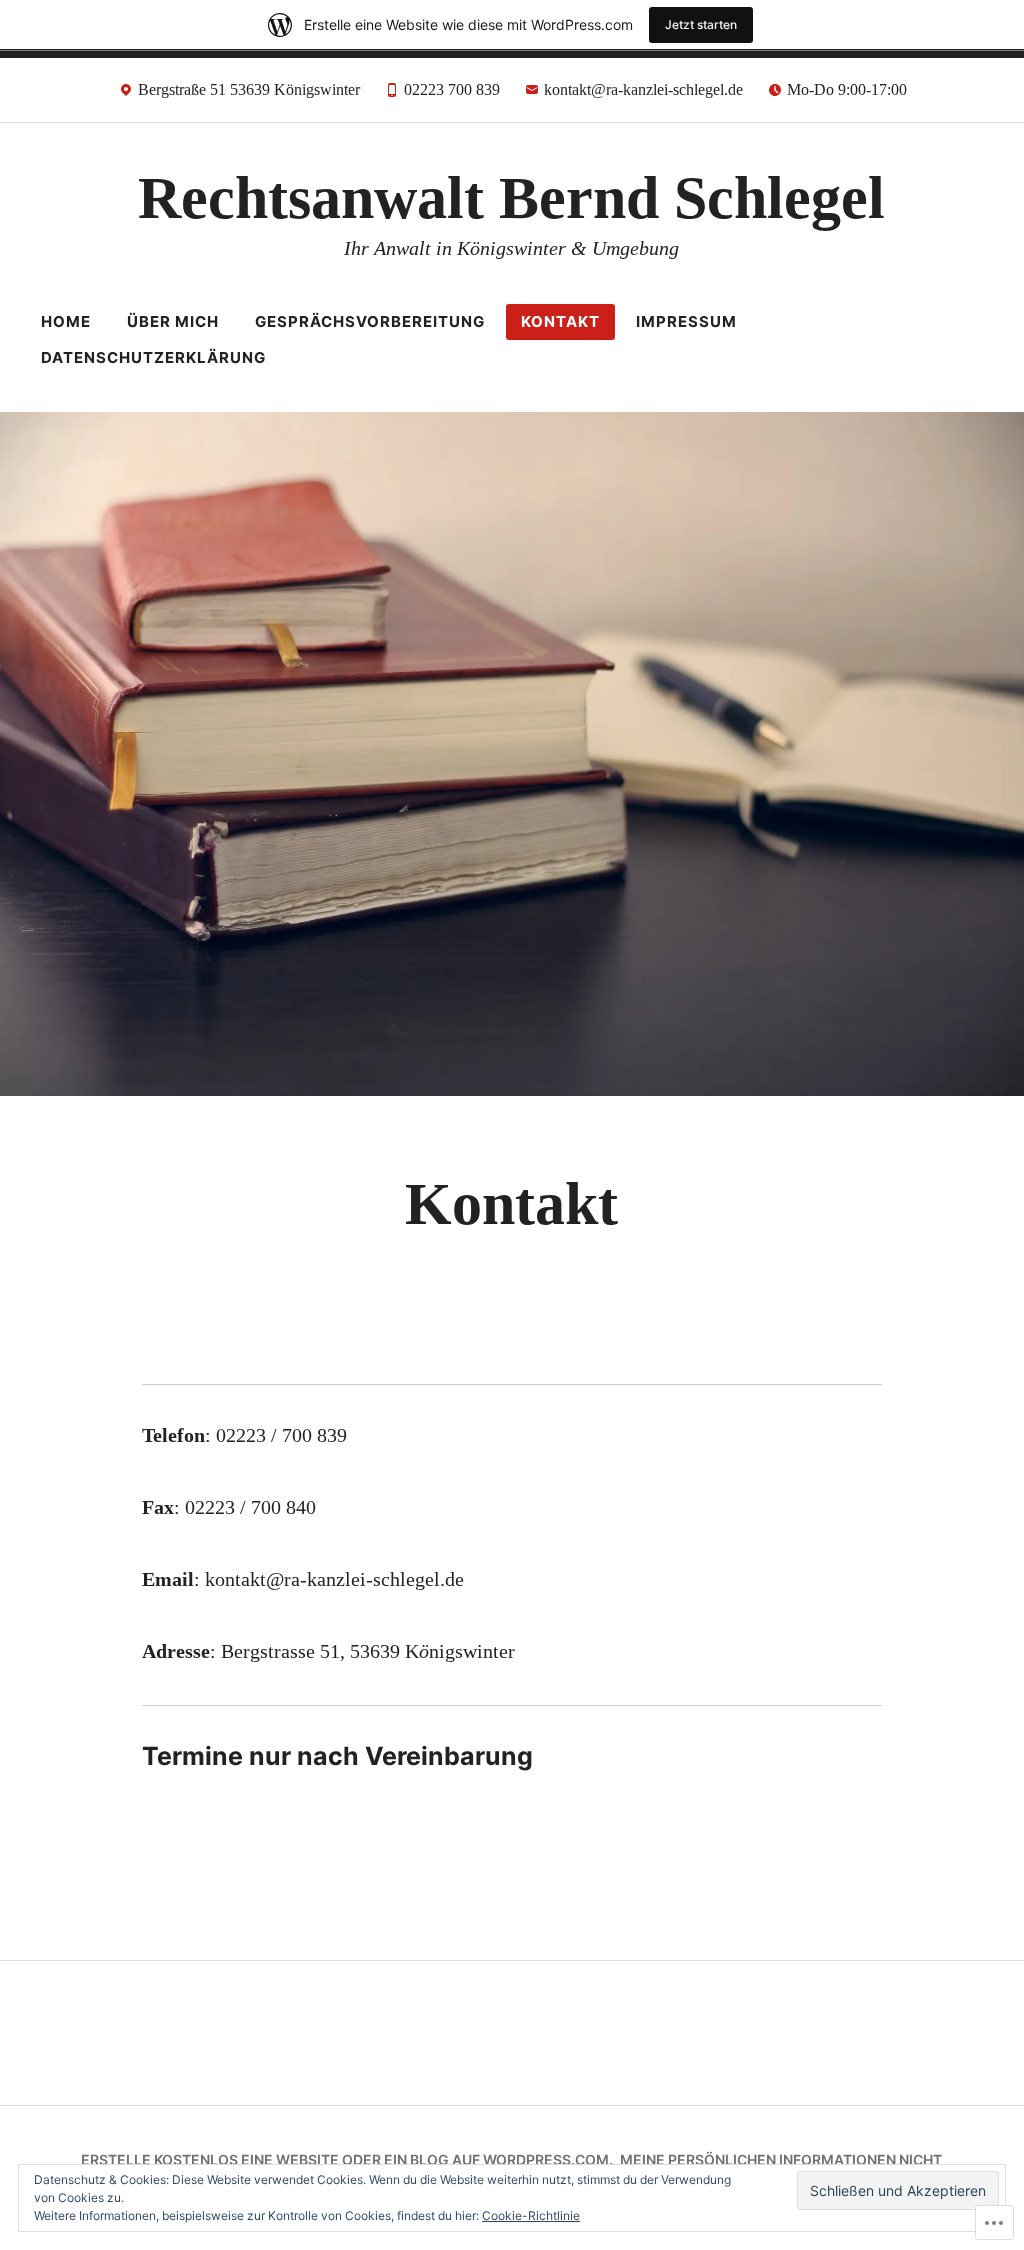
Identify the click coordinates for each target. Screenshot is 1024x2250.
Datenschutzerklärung (153, 357)
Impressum (686, 321)
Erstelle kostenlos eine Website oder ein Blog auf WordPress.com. (347, 2159)
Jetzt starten (701, 24)
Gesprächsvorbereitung (370, 321)
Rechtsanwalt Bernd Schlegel (511, 198)
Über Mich (173, 321)
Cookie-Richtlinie (531, 2215)
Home (66, 321)
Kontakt (560, 321)
